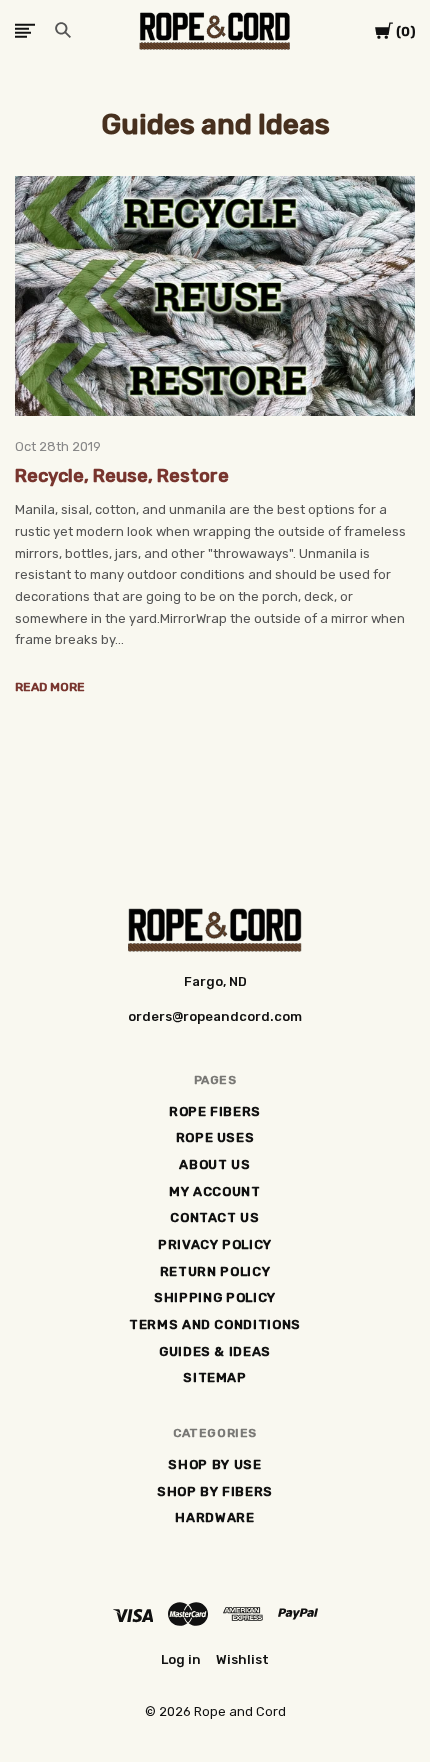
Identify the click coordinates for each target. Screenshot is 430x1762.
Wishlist (242, 1659)
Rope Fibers (215, 1111)
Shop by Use (214, 1464)
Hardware (214, 1517)
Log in (181, 1659)
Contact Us (215, 1217)
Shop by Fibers (215, 1491)
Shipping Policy (215, 1297)
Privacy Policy (215, 1244)
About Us (214, 1164)
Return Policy (215, 1271)
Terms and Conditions (215, 1324)
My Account (215, 1191)
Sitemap (215, 1377)
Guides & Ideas (215, 1351)
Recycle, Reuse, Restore (122, 476)
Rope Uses (215, 1137)
